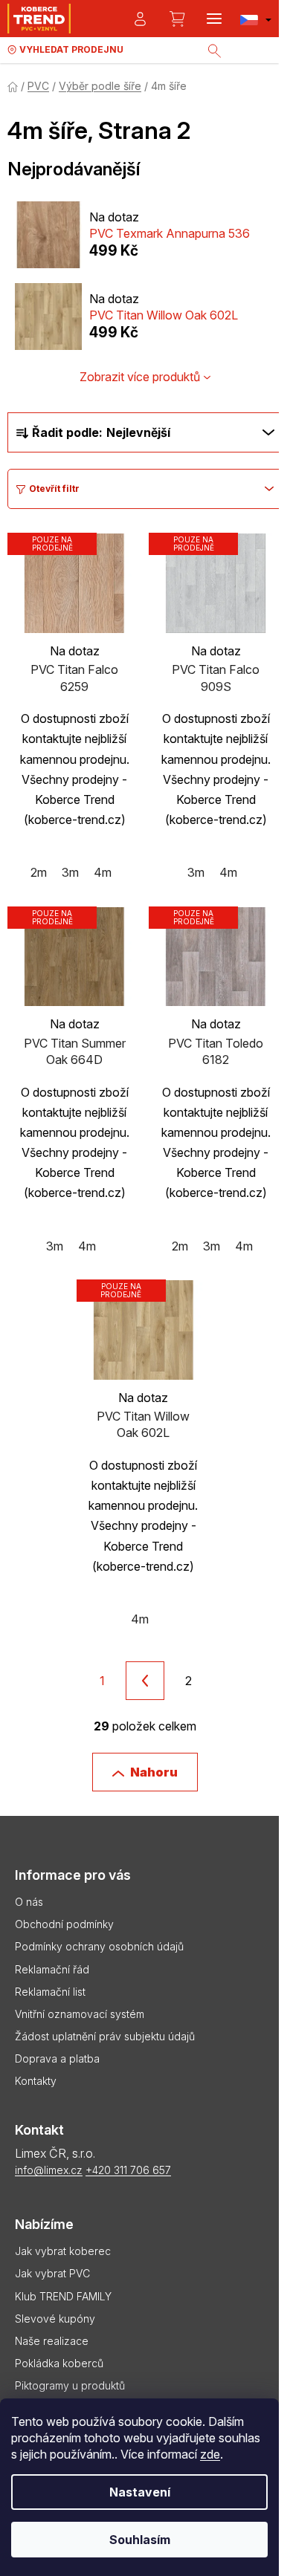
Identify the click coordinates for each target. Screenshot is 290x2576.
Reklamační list (50, 1992)
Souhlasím (140, 2540)
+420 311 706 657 (128, 2170)
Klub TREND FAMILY (63, 2296)
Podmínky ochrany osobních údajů (99, 1946)
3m (70, 872)
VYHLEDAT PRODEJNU (71, 49)
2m (39, 872)
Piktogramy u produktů (70, 2385)
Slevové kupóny (55, 2319)
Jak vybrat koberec (63, 2251)
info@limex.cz (49, 2170)
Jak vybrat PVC (52, 2273)
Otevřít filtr (54, 489)
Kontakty (36, 2081)
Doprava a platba (57, 2058)
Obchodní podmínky (64, 1924)
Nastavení (140, 2492)
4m (103, 872)
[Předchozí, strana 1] (145, 1681)
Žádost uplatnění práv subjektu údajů (105, 2036)
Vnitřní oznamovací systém (80, 2014)
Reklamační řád (52, 1969)
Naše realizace (52, 2341)
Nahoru (154, 1772)
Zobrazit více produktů (140, 377)
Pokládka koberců (59, 2363)
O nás (29, 1902)
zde (210, 2454)
